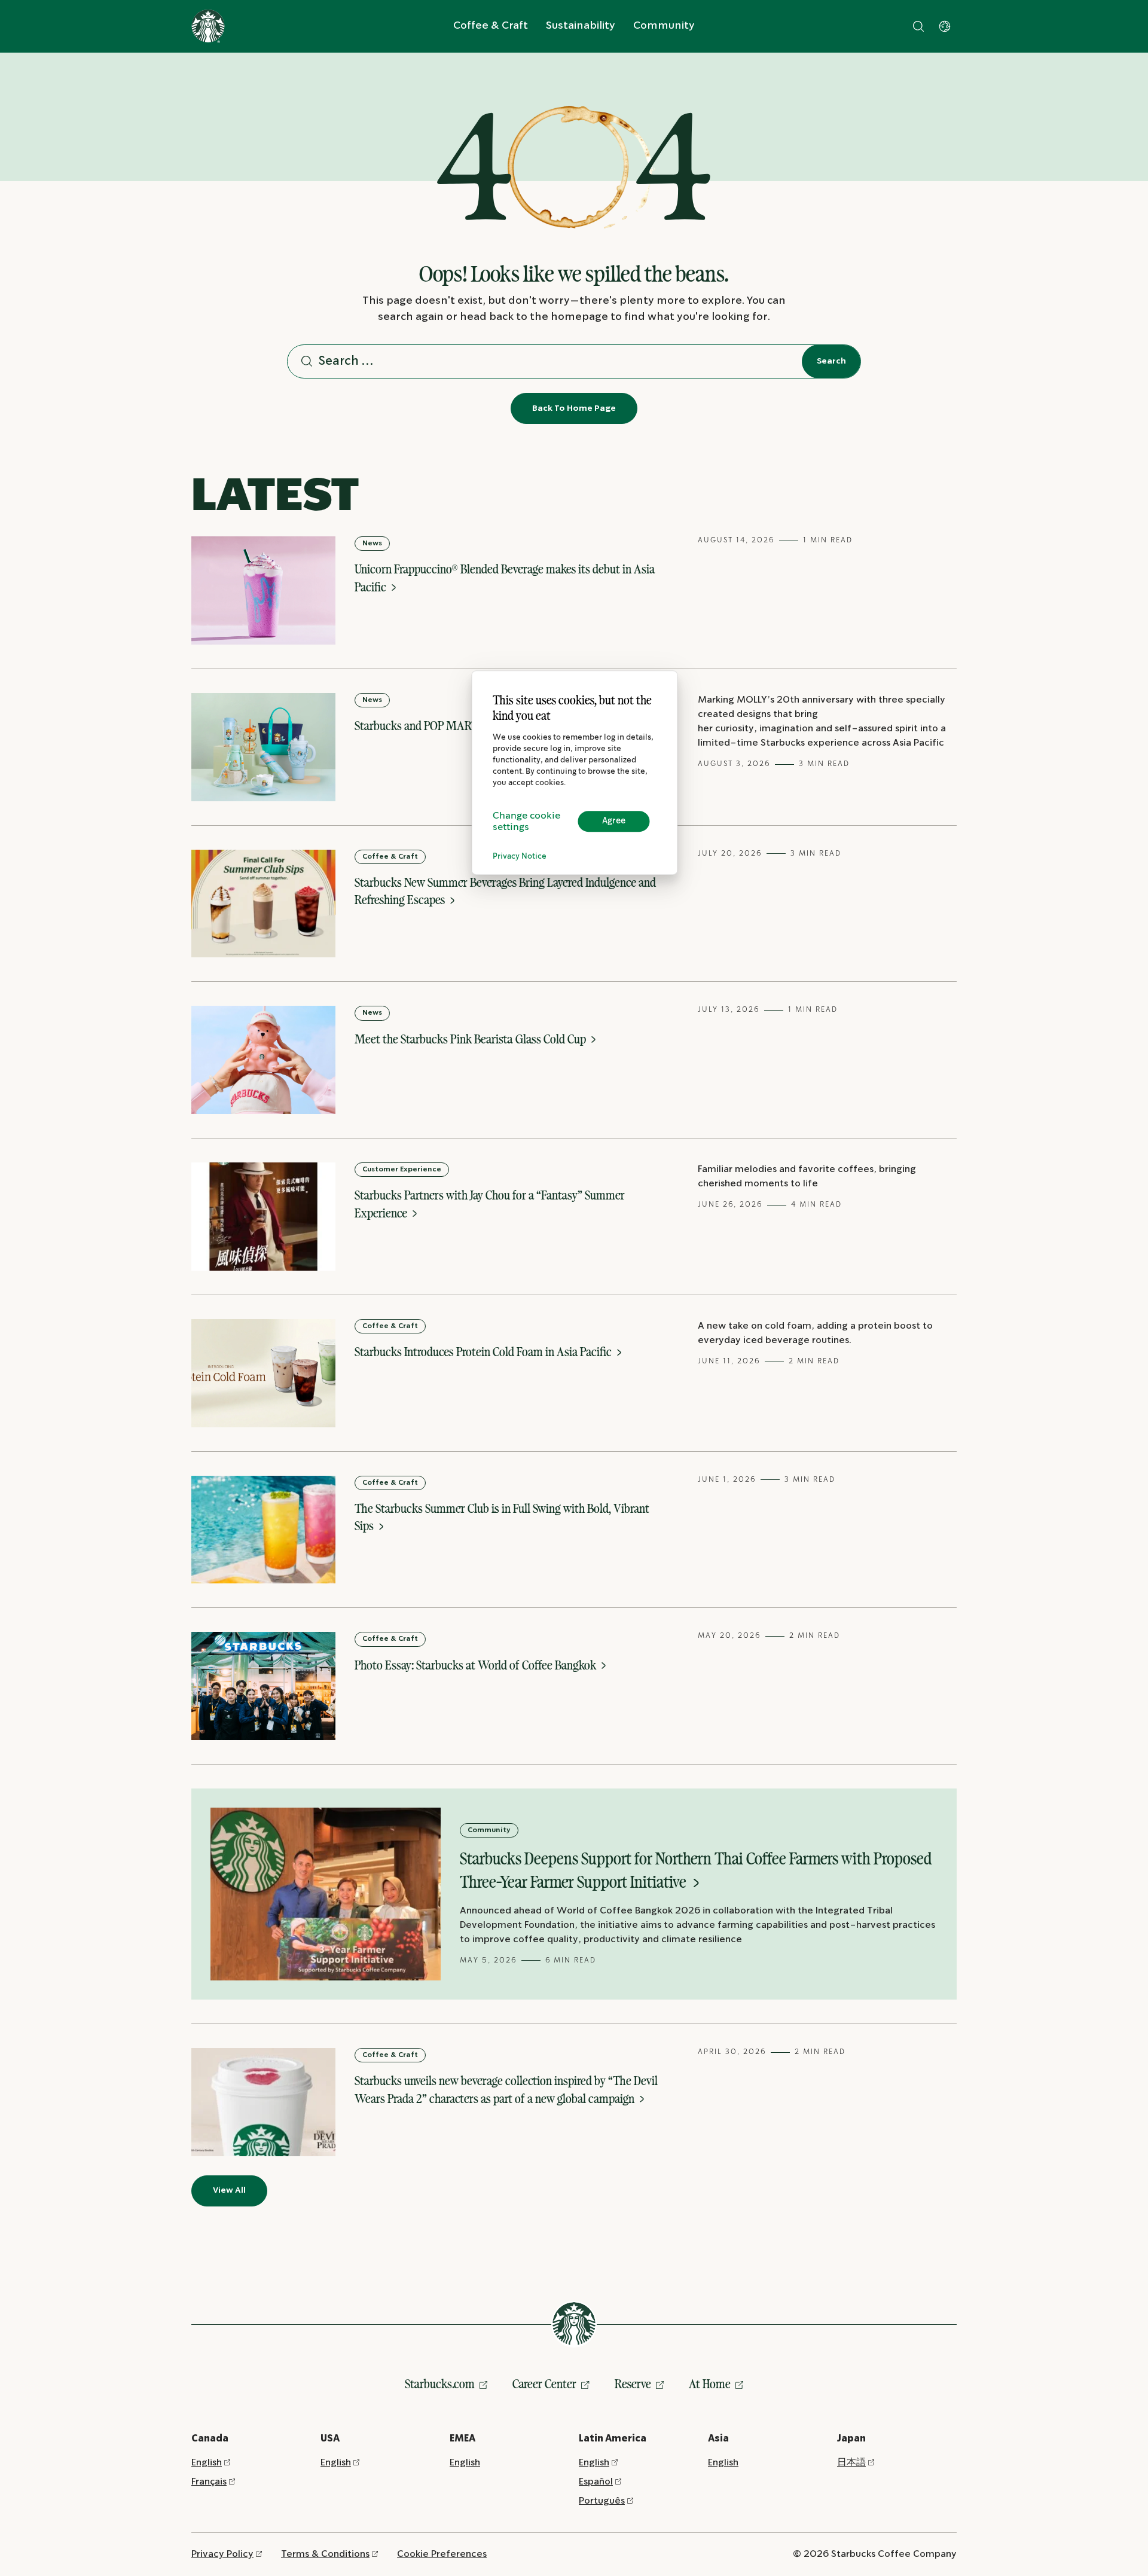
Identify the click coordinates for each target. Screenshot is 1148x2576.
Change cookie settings (526, 822)
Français (209, 2482)
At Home (710, 2384)
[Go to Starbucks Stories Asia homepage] (208, 26)
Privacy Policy (222, 2554)
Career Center (544, 2384)
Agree (614, 821)
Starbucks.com (440, 2384)
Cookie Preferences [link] (442, 2554)
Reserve (633, 2384)
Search (831, 361)
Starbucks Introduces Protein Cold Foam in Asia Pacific (484, 1352)
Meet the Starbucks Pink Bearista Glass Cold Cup (471, 1039)
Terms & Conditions (325, 2554)
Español (596, 2482)
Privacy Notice (520, 857)
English (207, 2463)
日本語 (851, 2463)
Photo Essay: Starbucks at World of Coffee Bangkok (477, 1665)
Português (602, 2501)
